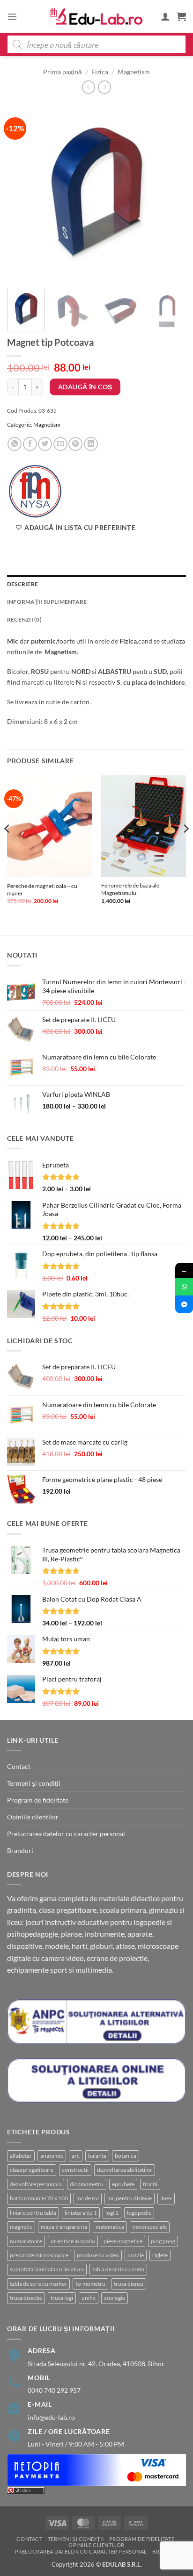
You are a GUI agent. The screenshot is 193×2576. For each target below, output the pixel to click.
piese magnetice (123, 2241)
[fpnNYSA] (35, 491)
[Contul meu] (165, 16)
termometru (90, 2284)
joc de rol (88, 2198)
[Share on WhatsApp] (15, 444)
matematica (110, 2227)
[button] (12, 16)
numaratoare (26, 2241)
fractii (150, 2184)
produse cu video (98, 2255)
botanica (126, 2156)
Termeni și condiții (34, 1783)
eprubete (123, 2184)
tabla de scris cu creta (118, 2269)
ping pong (163, 2241)
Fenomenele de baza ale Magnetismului (130, 889)
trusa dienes (129, 2284)
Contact (19, 1766)
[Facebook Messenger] (184, 1304)
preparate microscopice (39, 2255)
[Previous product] (104, 87)
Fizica (100, 72)
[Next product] (89, 87)
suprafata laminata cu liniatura (47, 2269)
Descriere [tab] (22, 584)
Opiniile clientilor (33, 1817)
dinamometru (87, 2184)
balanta (97, 2156)
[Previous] (22, 193)
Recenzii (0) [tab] (24, 619)
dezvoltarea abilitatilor (125, 2170)
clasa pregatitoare (32, 2170)
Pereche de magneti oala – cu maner (42, 890)
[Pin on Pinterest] (75, 444)
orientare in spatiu (73, 2241)
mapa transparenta (64, 2227)
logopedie (139, 2213)
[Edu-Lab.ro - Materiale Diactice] (96, 17)
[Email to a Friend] (60, 444)
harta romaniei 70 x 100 (39, 2198)
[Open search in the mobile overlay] (96, 44)
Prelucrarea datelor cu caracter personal (66, 1834)
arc (76, 2156)
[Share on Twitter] (45, 444)
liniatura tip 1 (81, 2213)
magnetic (21, 2227)
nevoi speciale (150, 2227)
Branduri (20, 1850)
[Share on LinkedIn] (91, 444)
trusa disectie (26, 2298)
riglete (160, 2255)
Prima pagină (63, 72)
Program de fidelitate (38, 1800)
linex (166, 2198)
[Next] (171, 193)
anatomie (52, 2156)
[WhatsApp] (184, 1287)
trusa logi (62, 2298)
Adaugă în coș (85, 387)
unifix (89, 2298)
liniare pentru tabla (33, 2213)
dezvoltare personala (36, 2184)
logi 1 (112, 2213)
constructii (75, 2170)
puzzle (136, 2255)
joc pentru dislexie (130, 2198)
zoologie (115, 2298)
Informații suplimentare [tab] (47, 602)
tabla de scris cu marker (38, 2284)
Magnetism (134, 72)
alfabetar (21, 2156)
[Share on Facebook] (30, 444)
